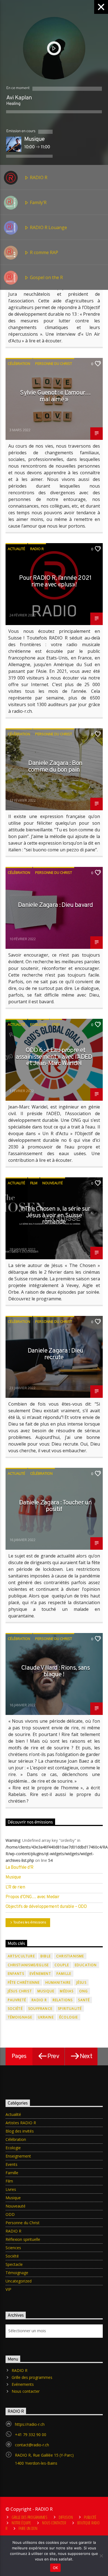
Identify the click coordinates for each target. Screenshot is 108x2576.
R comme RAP (43, 252)
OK (56, 2568)
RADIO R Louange (48, 227)
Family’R (38, 202)
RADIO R (38, 177)
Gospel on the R (46, 277)
